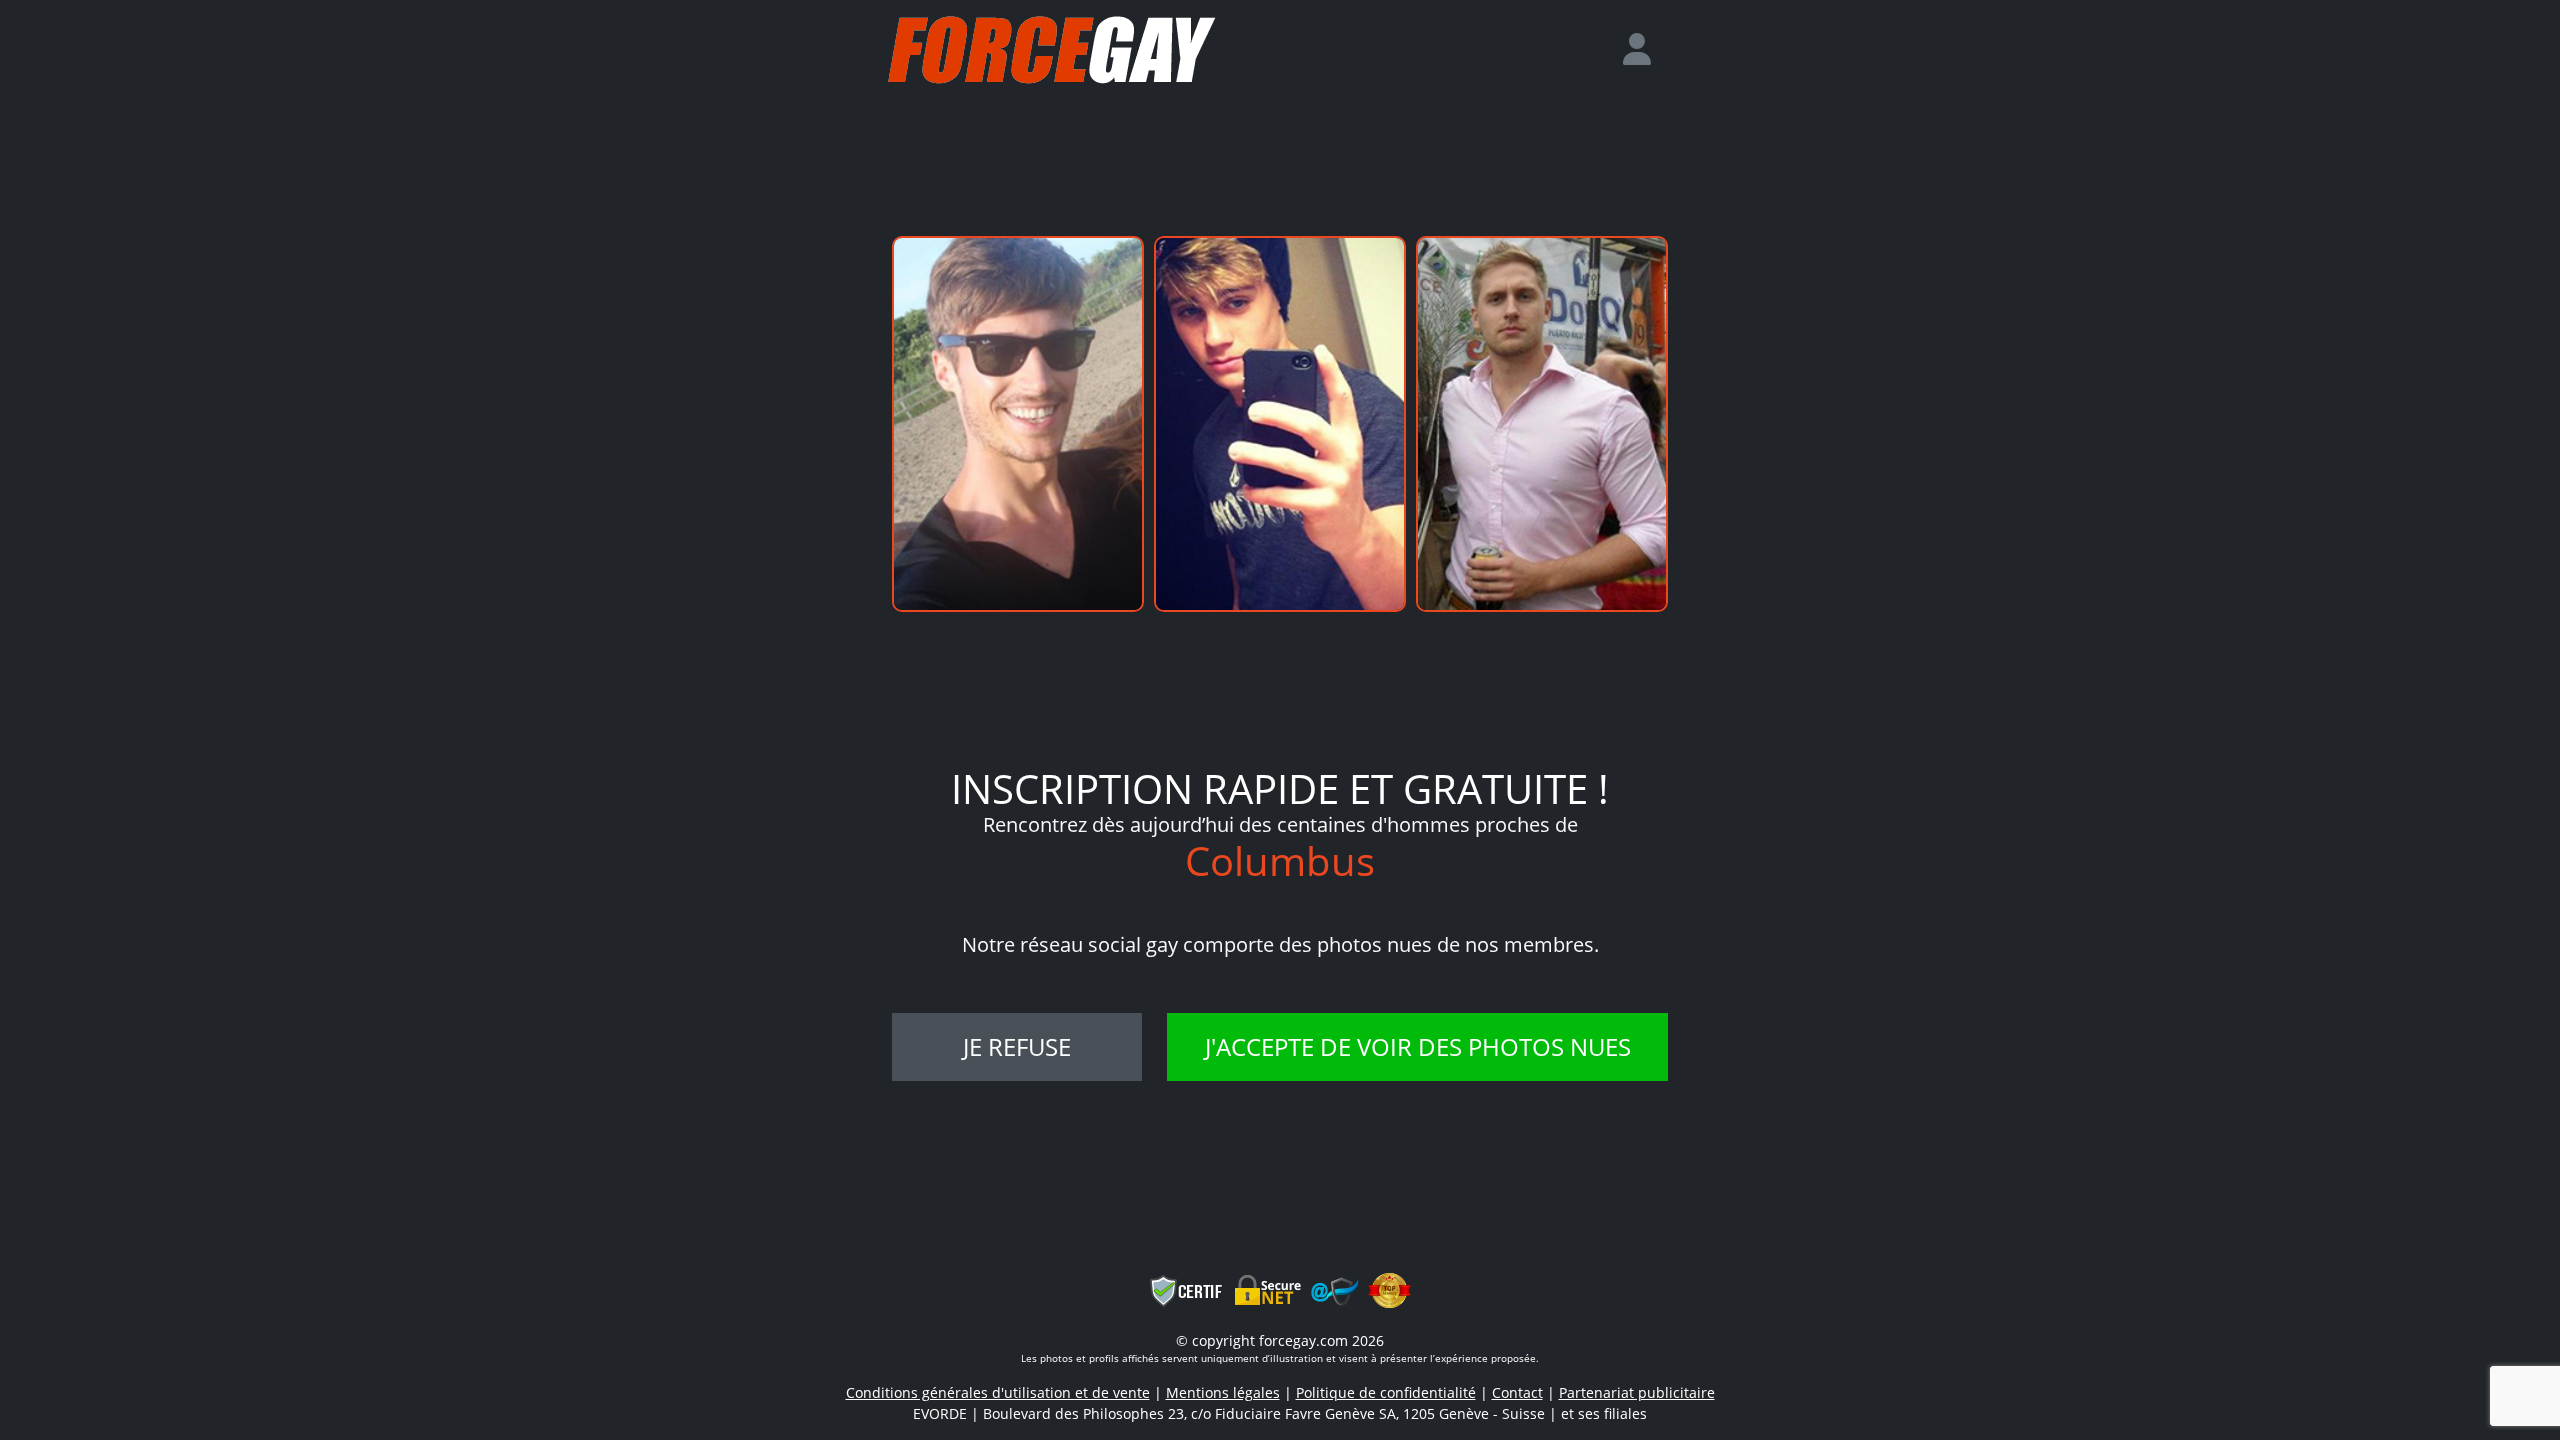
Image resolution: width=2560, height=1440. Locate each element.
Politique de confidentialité (1386, 1392)
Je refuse (1017, 1046)
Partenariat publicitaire (1637, 1392)
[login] (1645, 50)
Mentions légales (1223, 1392)
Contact (1517, 1392)
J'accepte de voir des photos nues (1418, 1046)
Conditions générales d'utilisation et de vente (998, 1392)
